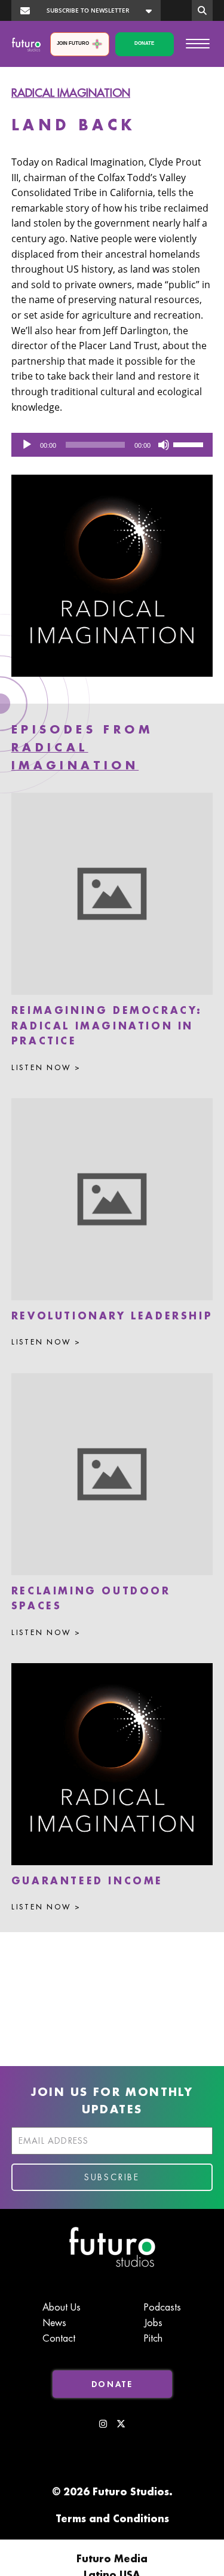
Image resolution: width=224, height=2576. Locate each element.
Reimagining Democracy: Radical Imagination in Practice (107, 1026)
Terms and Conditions (112, 2519)
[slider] (190, 444)
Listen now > (46, 1068)
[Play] (27, 445)
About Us (62, 2308)
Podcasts (162, 2308)
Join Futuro (73, 43)
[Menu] (198, 43)
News (54, 2323)
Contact (59, 2339)
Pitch (153, 2339)
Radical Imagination (71, 93)
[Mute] (164, 445)
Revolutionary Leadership (112, 1316)
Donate (144, 43)
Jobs (153, 2323)
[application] (112, 445)
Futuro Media (112, 2559)
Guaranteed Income (87, 1881)
